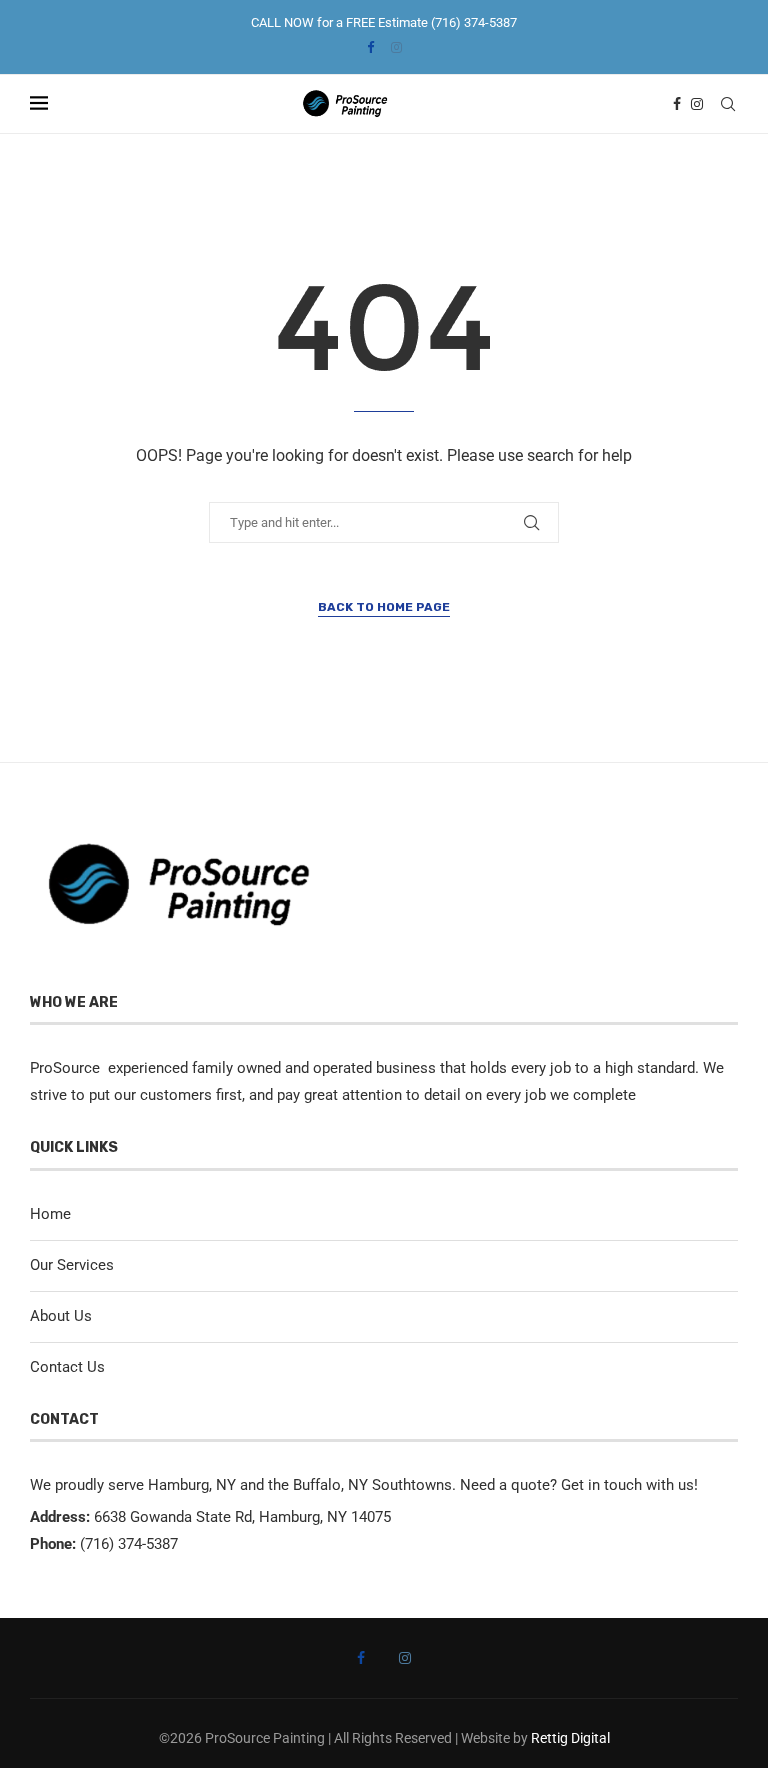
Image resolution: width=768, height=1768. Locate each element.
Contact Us (67, 1367)
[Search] (728, 104)
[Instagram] (396, 47)
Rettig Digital (570, 1738)
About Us (61, 1316)
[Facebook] (370, 47)
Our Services (72, 1265)
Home (50, 1214)
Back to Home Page (384, 607)
